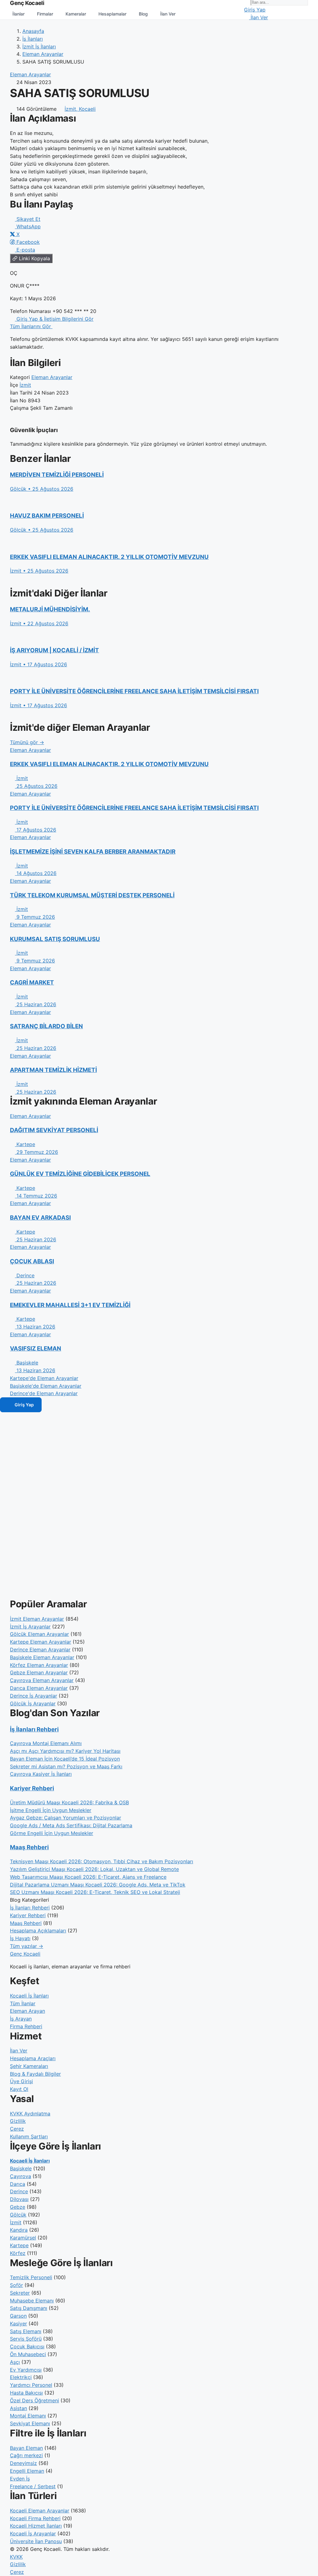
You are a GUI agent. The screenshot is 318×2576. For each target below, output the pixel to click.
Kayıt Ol (19, 2089)
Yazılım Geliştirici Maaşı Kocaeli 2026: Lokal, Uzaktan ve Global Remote (94, 1869)
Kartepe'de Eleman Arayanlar (44, 1378)
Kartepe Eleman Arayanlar (41, 1642)
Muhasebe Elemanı (32, 2301)
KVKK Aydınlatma (30, 2114)
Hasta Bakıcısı (26, 2393)
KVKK (16, 2557)
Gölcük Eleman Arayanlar (39, 1634)
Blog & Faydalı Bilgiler (35, 2074)
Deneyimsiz (23, 2463)
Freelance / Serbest (33, 2486)
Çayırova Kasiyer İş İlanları (41, 1774)
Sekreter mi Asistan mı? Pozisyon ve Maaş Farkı (66, 1766)
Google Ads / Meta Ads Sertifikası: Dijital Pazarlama (71, 1825)
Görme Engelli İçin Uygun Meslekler (52, 1833)
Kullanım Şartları (29, 2136)
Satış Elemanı (26, 2331)
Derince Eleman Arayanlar (40, 1650)
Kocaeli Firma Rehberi (35, 2518)
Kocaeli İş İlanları (29, 1996)
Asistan (18, 2408)
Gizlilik (18, 2121)
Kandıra (19, 2230)
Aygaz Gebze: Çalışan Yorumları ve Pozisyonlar (66, 1818)
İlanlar (18, 14)
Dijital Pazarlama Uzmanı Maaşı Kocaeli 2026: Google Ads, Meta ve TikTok (98, 1885)
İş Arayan (21, 2019)
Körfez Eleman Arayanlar (39, 1665)
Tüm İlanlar (23, 2003)
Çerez (17, 2129)
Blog (143, 14)
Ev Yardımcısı (26, 2370)
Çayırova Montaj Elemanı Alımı (46, 1743)
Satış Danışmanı (29, 2308)
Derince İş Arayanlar (34, 1696)
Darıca (18, 2184)
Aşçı (15, 2362)
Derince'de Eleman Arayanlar (44, 1393)
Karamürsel (23, 2238)
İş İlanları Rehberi (34, 1729)
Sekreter (20, 2293)
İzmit (25, 385)
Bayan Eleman (26, 2448)
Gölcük (18, 2215)
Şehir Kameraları (29, 2066)
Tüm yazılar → (27, 1946)
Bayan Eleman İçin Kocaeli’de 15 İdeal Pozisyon (65, 1759)
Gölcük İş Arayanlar (33, 1703)
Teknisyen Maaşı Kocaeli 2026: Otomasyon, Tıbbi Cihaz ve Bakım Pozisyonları (102, 1861)
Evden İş (20, 2479)
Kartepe (19, 2245)
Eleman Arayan (27, 2011)
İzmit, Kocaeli (80, 109)
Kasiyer (18, 2324)
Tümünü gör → (27, 742)
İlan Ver (168, 14)
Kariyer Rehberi (32, 1788)
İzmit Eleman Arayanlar (37, 1619)
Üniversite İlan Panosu (36, 2541)
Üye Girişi (21, 2081)
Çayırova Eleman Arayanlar (42, 1680)
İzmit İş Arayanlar (30, 1627)
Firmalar (45, 14)
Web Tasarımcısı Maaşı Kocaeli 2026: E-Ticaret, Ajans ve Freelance (88, 1877)
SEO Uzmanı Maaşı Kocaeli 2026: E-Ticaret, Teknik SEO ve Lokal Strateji (95, 1892)
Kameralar (76, 14)
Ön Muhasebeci (28, 2354)
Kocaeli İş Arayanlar (33, 2534)
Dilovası (19, 2199)
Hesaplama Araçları (33, 2058)
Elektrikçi (21, 2377)
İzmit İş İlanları (39, 47)
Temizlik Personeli (31, 2277)
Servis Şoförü (26, 2339)
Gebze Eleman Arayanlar (39, 1672)
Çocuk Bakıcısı (27, 2346)
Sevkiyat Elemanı (30, 2423)
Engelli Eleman (27, 2471)
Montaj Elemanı (28, 2416)
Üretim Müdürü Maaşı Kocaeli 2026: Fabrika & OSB (69, 1802)
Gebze (18, 2207)
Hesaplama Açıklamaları (38, 1931)
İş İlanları (33, 39)
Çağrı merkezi (26, 2455)
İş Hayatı (20, 1938)
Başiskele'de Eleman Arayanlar (46, 1386)
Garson (18, 2316)
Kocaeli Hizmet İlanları (36, 2526)
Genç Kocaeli (25, 1954)
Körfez (18, 2253)
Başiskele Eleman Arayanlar (42, 1657)
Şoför (16, 2285)
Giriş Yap (255, 10)
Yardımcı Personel (31, 2385)
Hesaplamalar (112, 14)
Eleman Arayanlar (43, 54)
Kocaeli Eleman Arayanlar (40, 2511)
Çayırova (20, 2176)
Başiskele (21, 2168)
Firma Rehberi (26, 2026)
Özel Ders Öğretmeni (34, 2400)
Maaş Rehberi (29, 1847)
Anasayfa (33, 31)
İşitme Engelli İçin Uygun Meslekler (51, 1810)
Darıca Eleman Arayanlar (39, 1688)
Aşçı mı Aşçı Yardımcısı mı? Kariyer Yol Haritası (65, 1751)
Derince (19, 2191)
